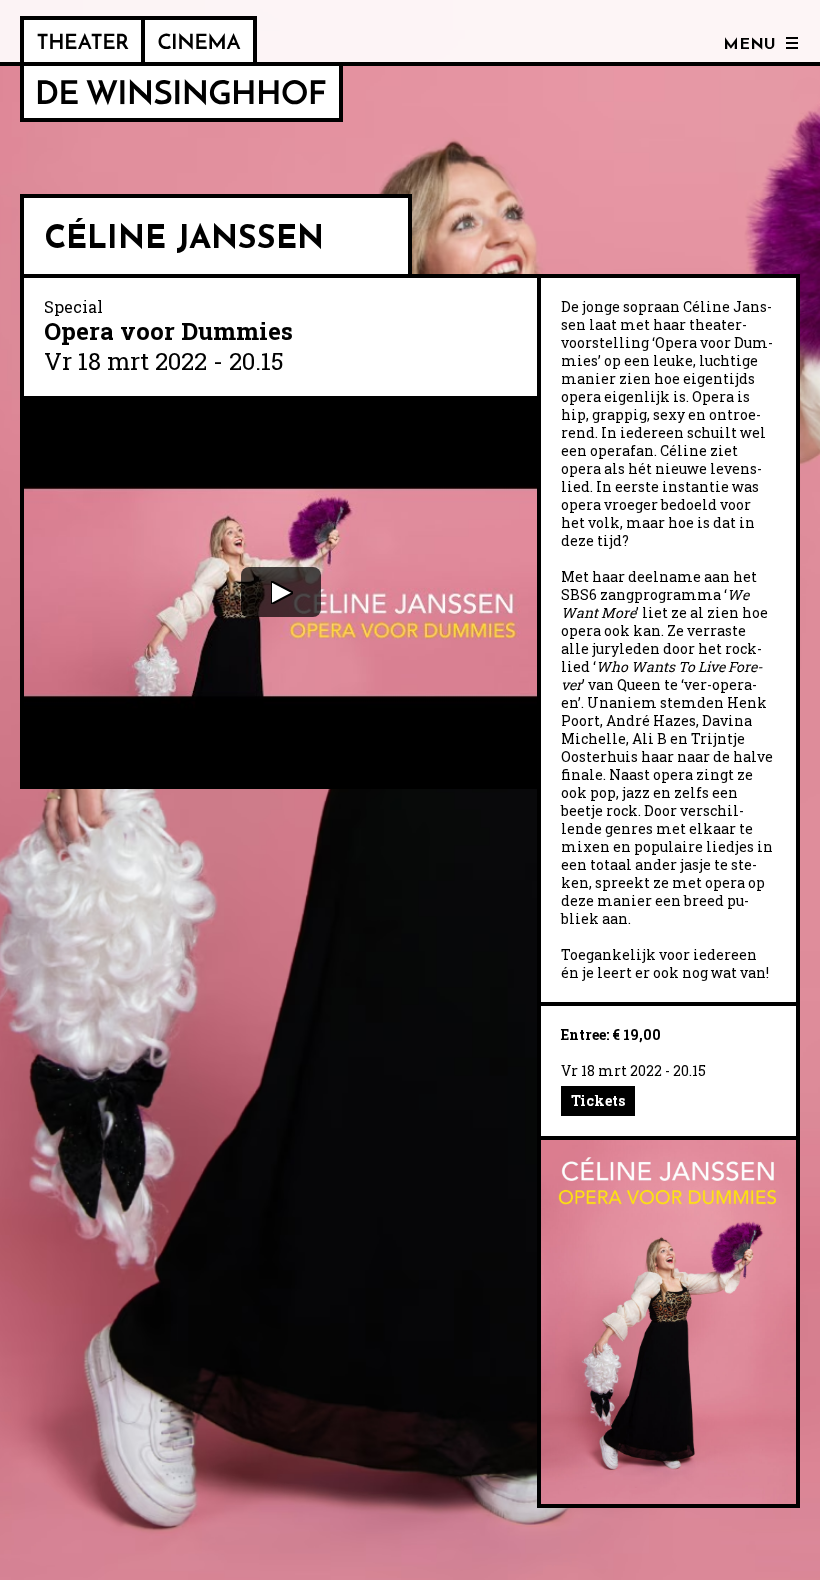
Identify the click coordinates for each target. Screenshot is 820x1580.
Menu (749, 45)
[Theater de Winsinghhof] (82, 41)
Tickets (598, 1100)
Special (73, 306)
